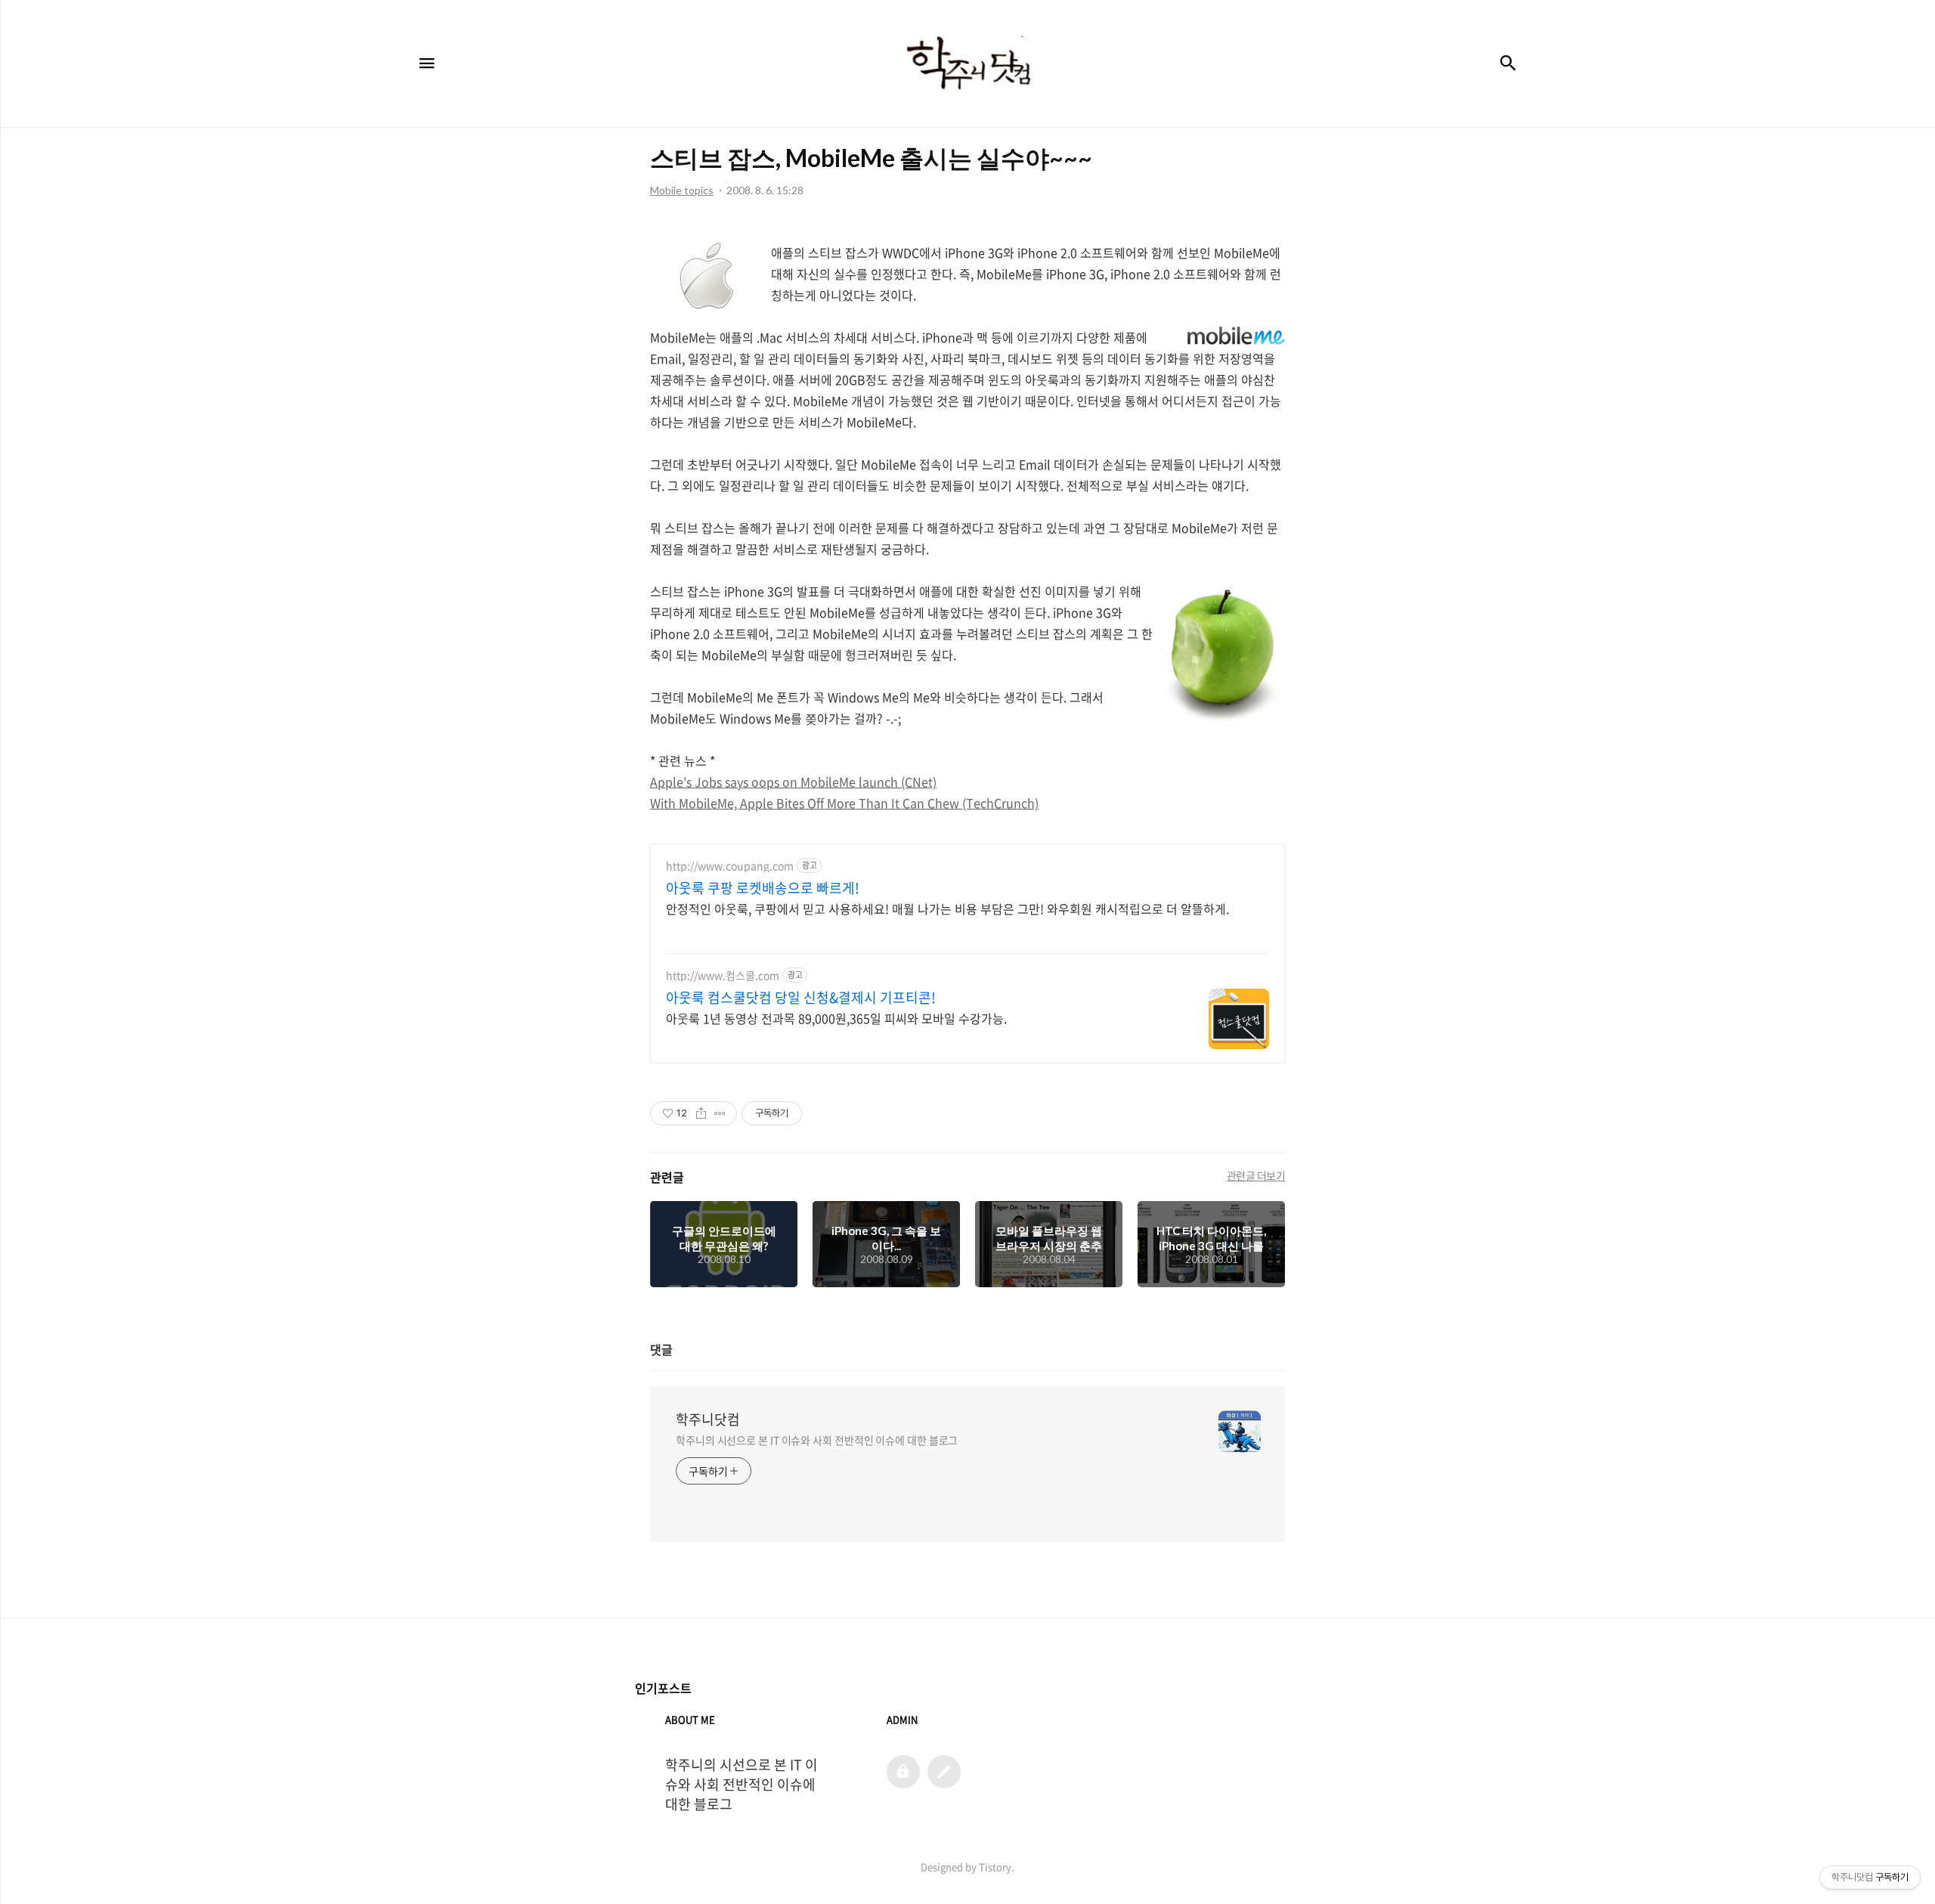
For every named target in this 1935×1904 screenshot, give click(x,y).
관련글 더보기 (1256, 1175)
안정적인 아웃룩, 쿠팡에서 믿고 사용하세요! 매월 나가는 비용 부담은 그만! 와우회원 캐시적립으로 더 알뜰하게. (947, 908)
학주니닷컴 (708, 1419)
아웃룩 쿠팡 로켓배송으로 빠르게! (763, 888)
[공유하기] (701, 1113)
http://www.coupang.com (730, 866)
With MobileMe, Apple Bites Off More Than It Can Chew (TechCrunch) (844, 803)
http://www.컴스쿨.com (723, 975)
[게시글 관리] (720, 1113)
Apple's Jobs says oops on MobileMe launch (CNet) (793, 782)
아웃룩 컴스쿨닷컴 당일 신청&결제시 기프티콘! (801, 998)
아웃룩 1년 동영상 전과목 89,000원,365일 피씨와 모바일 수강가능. (836, 1018)
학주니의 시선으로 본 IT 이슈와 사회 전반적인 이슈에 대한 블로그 (817, 1440)
